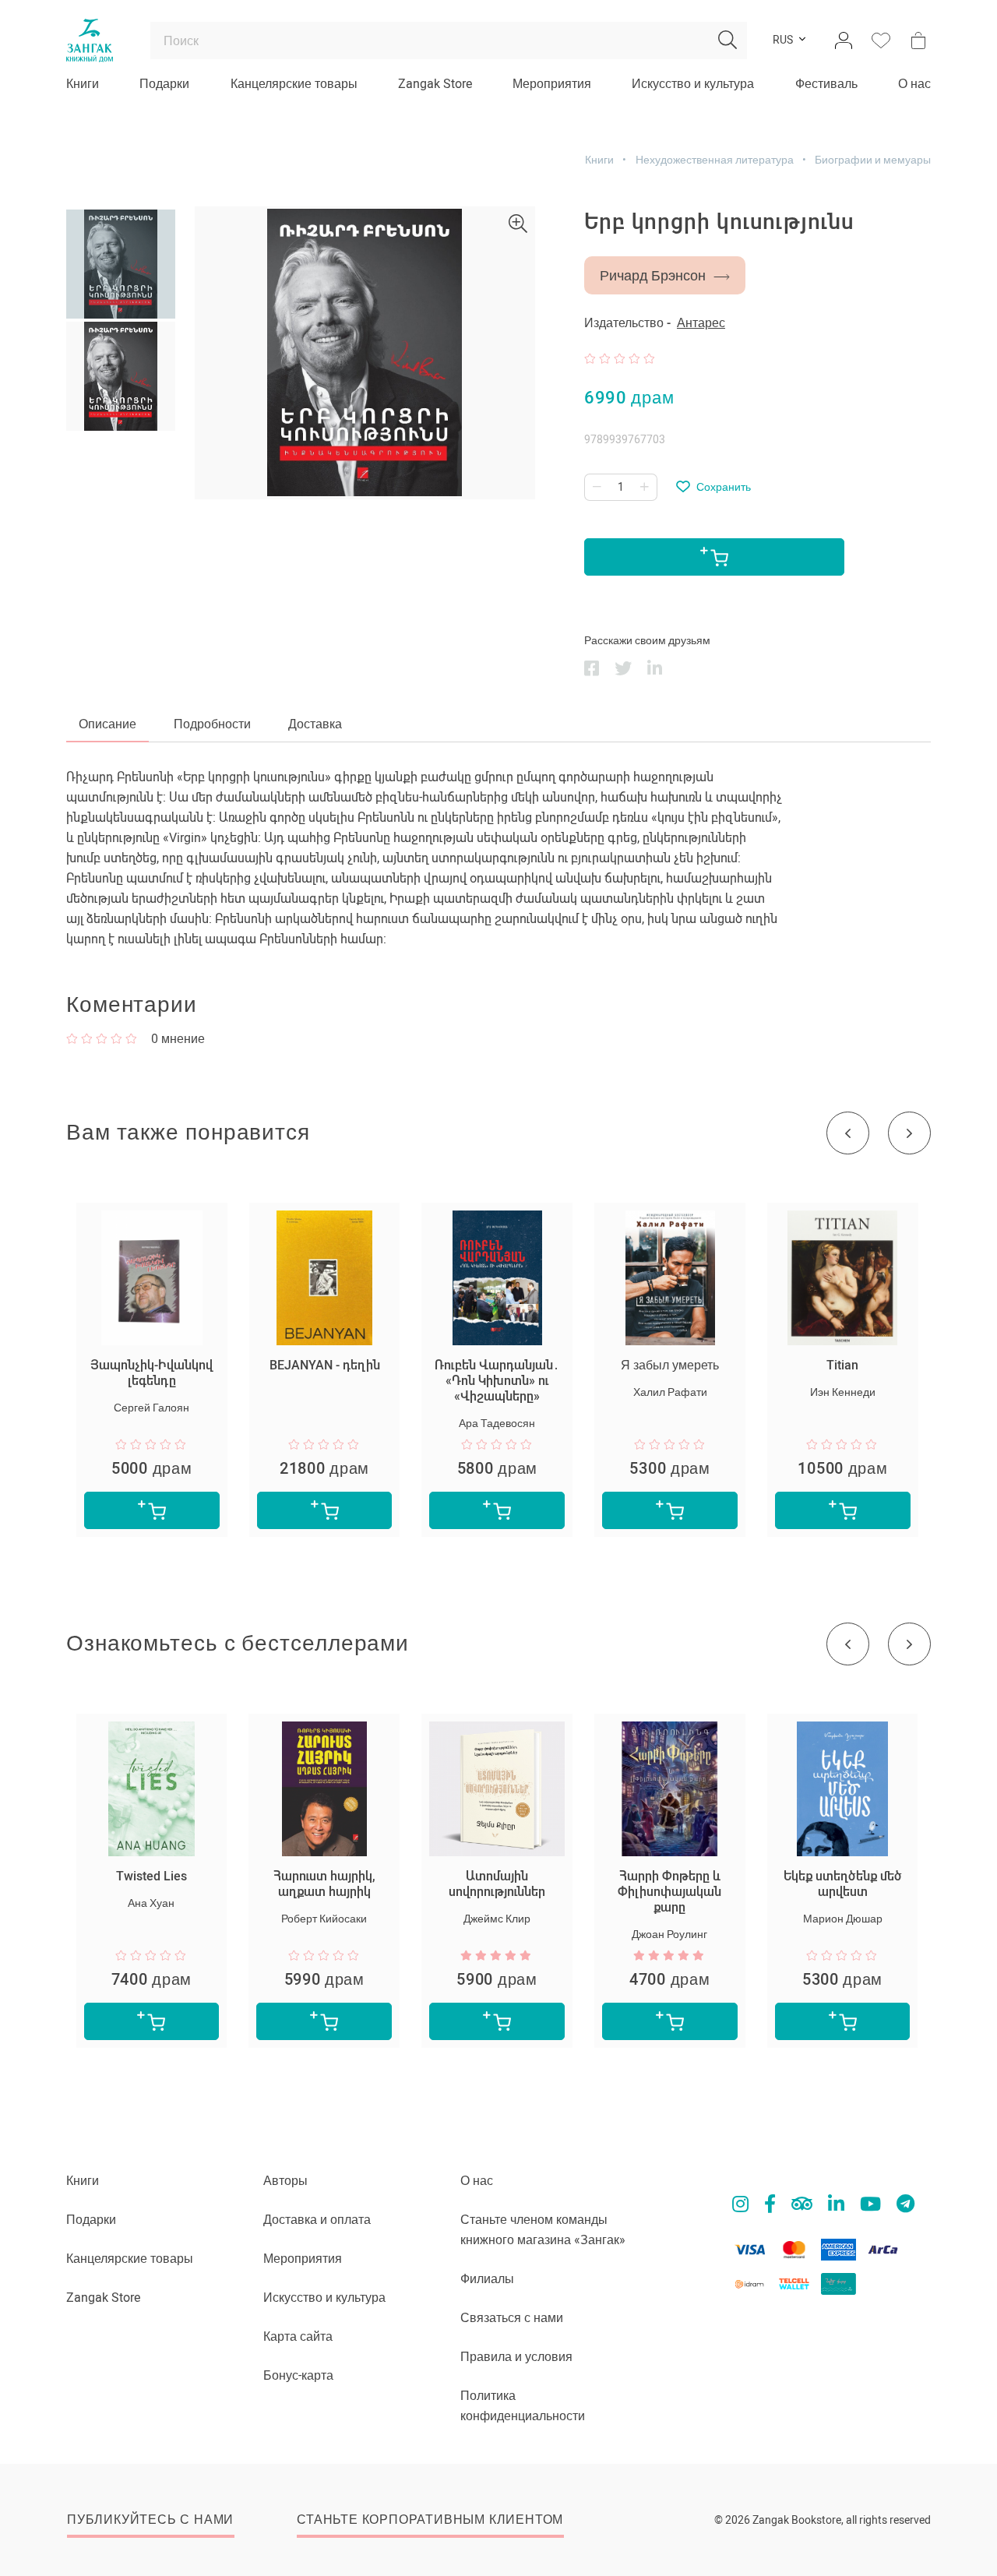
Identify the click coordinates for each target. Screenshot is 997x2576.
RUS (783, 41)
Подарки (164, 84)
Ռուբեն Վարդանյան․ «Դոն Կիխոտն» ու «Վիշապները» (497, 1381)
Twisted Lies (151, 1876)
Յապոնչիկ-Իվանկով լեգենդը (151, 1373)
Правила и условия (516, 2357)
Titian (842, 1365)
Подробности (212, 724)
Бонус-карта (298, 2375)
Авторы (285, 2181)
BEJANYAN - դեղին (325, 1365)
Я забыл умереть (670, 1365)
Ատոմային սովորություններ (497, 1884)
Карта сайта (298, 2336)
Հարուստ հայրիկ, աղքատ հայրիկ (324, 1884)
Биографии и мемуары (873, 160)
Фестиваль (826, 84)
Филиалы (487, 2279)
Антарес (701, 323)
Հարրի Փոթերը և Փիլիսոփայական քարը (669, 1892)
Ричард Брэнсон (653, 275)
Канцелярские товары (294, 84)
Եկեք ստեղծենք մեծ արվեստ (843, 1884)
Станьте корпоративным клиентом (430, 2520)
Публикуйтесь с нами (150, 2520)
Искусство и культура (693, 84)
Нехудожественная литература (715, 160)
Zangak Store (435, 84)
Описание (107, 724)
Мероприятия (552, 84)
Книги (83, 84)
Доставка (315, 724)
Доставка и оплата (317, 2220)
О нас (914, 84)
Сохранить (724, 487)
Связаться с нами (512, 2318)
